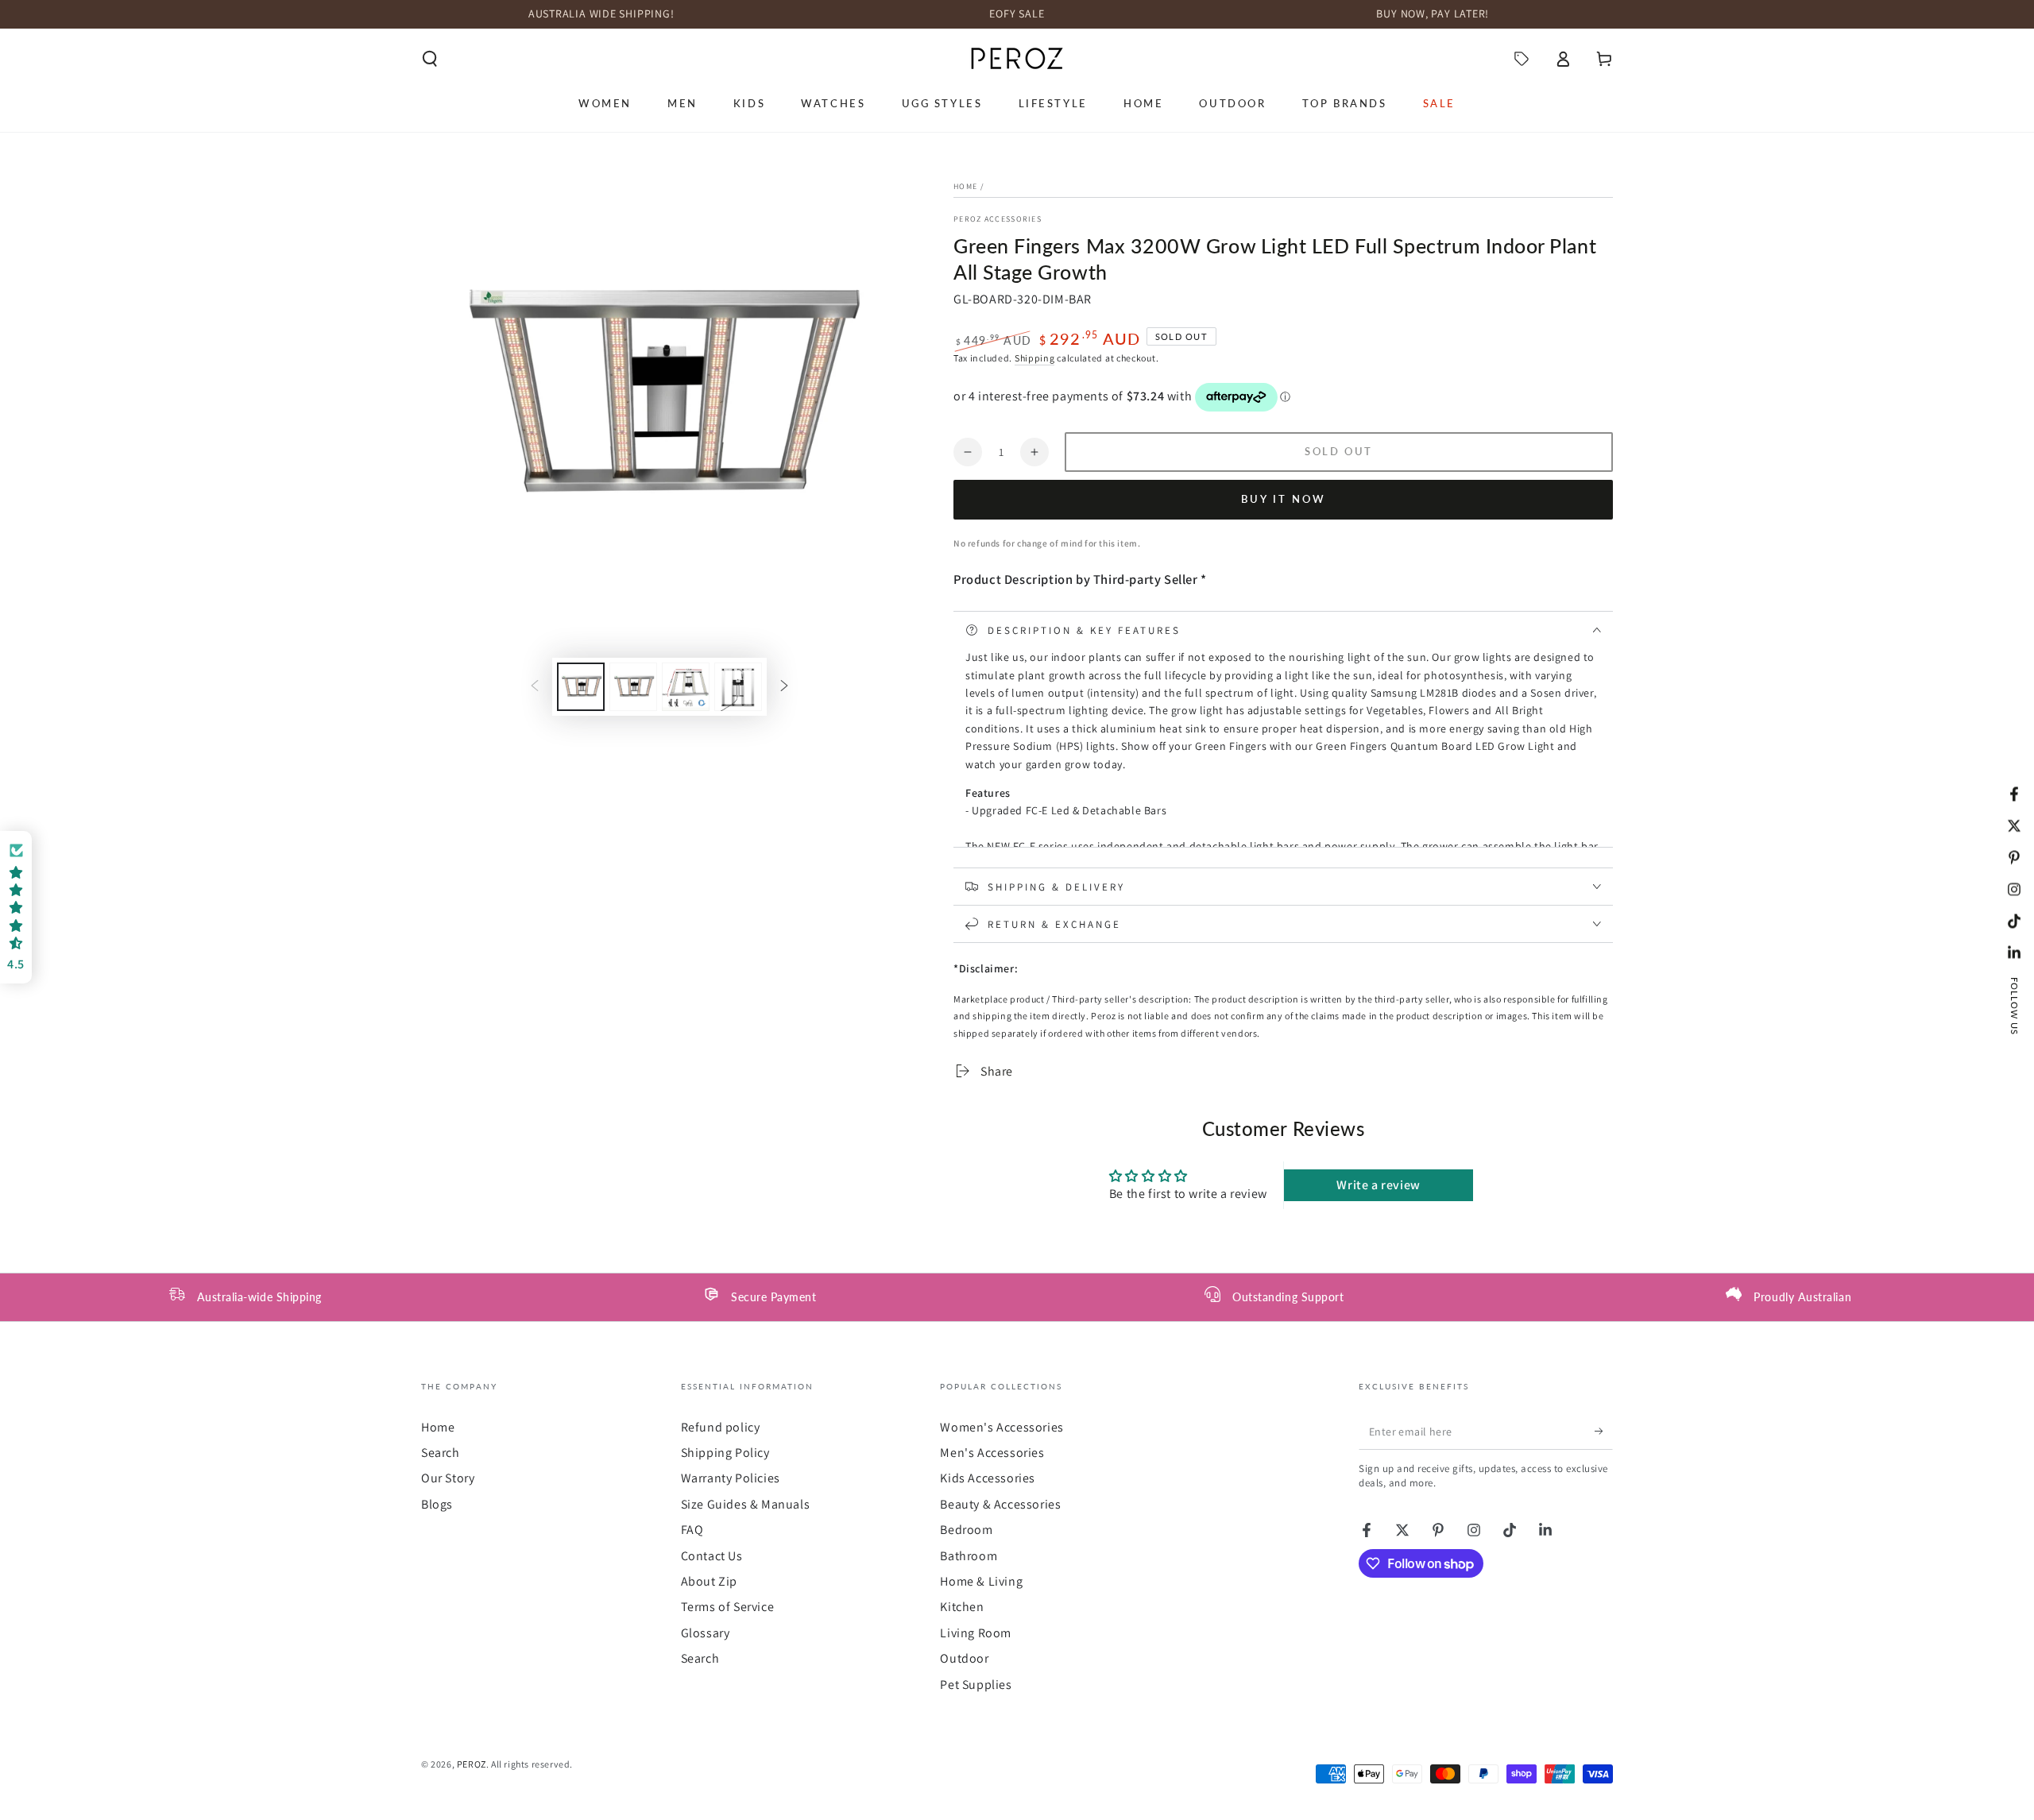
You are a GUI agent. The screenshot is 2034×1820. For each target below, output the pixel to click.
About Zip (709, 1581)
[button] (430, 59)
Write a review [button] (1378, 1185)
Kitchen (962, 1607)
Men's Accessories (992, 1453)
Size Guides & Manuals (746, 1504)
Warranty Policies (731, 1478)
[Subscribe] (1604, 1432)
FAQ (692, 1530)
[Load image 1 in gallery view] (581, 687)
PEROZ (472, 1764)
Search (441, 1453)
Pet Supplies (976, 1685)
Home (965, 186)
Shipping (1035, 358)
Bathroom (969, 1556)
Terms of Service (728, 1607)
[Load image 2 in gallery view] (633, 687)
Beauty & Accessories (1000, 1504)
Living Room (976, 1633)
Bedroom (966, 1530)
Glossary (706, 1633)
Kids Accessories (988, 1478)
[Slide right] (784, 686)
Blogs (437, 1504)
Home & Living (981, 1581)
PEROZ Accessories (998, 219)
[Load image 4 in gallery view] (738, 687)
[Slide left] (535, 686)
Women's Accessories (1002, 1427)
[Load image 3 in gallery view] (686, 687)
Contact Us (712, 1556)
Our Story (448, 1478)
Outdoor (964, 1658)
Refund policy (721, 1427)
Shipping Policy (725, 1453)
